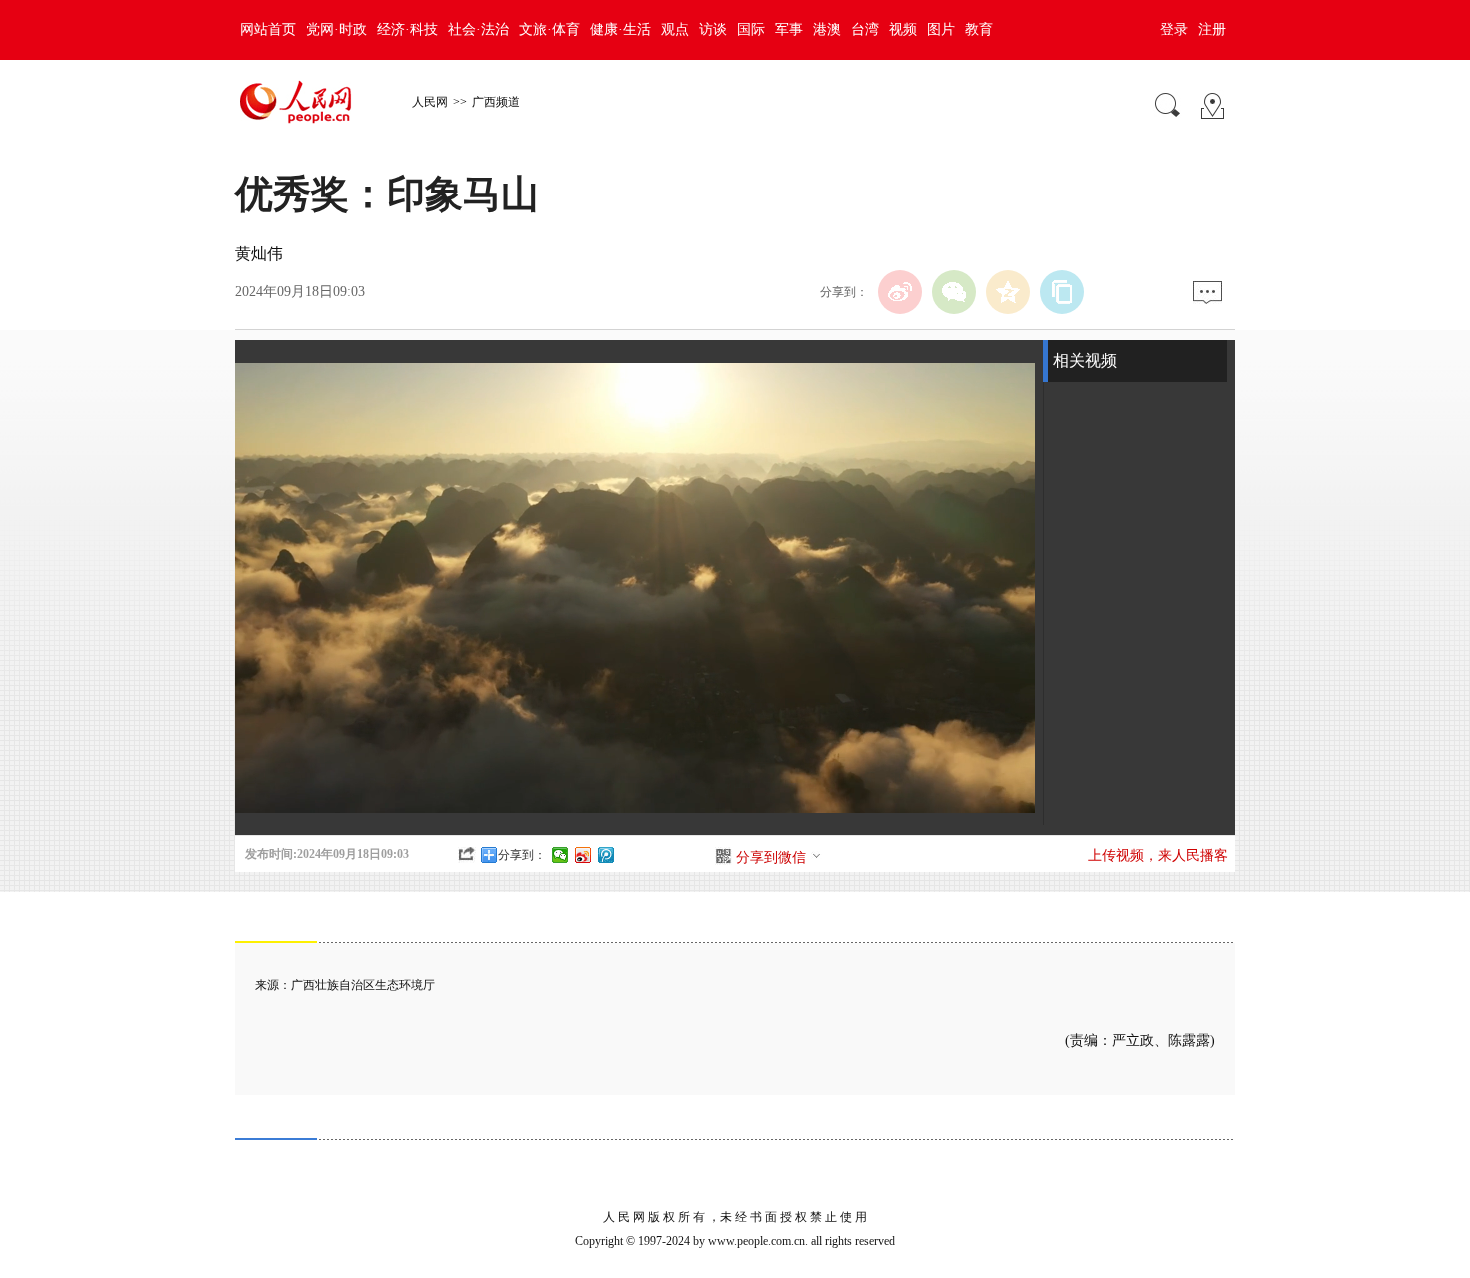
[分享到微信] (560, 855)
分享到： (522, 855)
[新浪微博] (900, 292)
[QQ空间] (1008, 292)
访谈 (713, 29)
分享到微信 (771, 857)
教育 (979, 29)
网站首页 (268, 29)
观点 (675, 29)
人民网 (430, 102)
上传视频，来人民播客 (1158, 855)
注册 (1212, 29)
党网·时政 (336, 29)
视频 (903, 29)
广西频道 (496, 102)
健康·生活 (620, 29)
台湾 (865, 29)
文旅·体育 (549, 29)
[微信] (954, 292)
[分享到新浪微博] (583, 855)
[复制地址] (1062, 292)
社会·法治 (478, 29)
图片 (941, 29)
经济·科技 (407, 29)
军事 (789, 29)
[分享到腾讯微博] (606, 855)
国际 (751, 29)
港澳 (827, 29)
